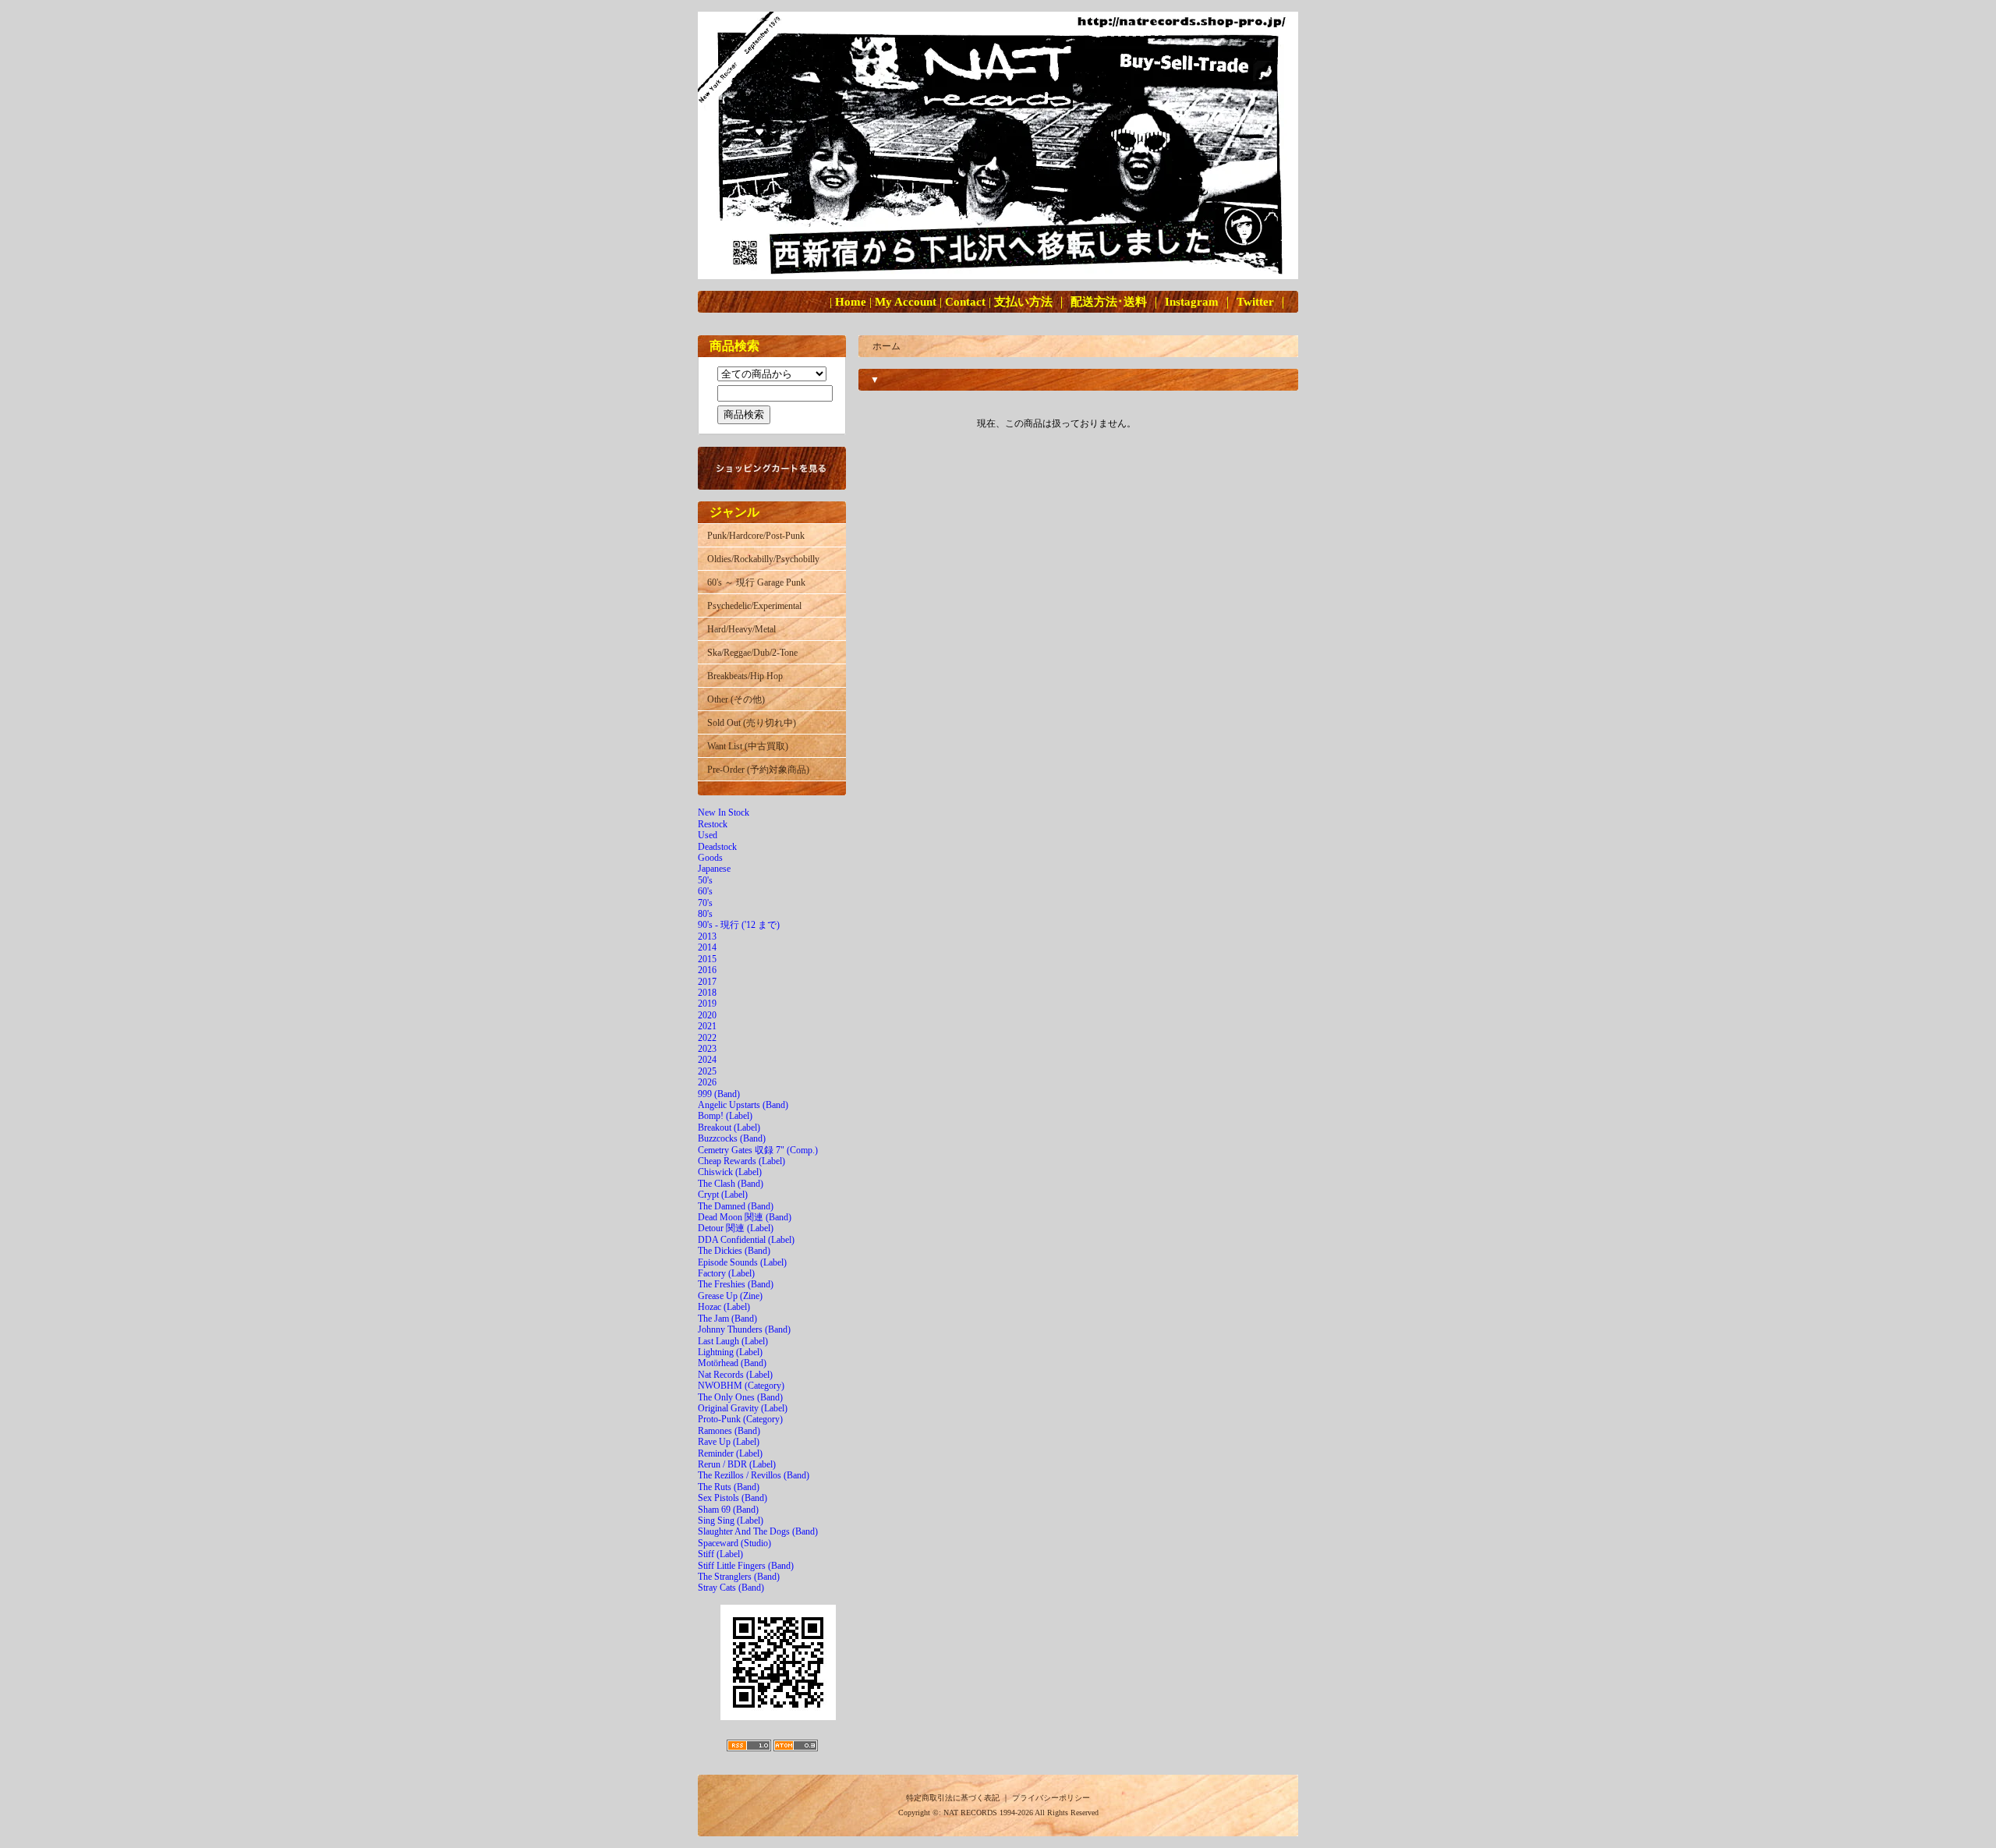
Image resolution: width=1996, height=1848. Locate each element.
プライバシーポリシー (1051, 1798)
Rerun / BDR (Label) (737, 1464)
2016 (707, 970)
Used (708, 835)
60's (705, 891)
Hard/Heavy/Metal (741, 629)
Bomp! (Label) (725, 1116)
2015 (707, 959)
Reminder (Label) (730, 1453)
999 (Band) (719, 1094)
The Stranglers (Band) (739, 1577)
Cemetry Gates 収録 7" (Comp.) (758, 1150)
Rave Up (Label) (729, 1442)
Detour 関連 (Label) (736, 1228)
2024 (707, 1060)
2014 (707, 947)
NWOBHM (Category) (741, 1386)
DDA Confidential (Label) (746, 1240)
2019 (707, 1004)
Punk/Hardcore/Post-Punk (756, 536)
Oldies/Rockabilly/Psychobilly (763, 559)
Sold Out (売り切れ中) (752, 723)
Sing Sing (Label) (731, 1521)
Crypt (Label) (723, 1195)
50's (705, 880)
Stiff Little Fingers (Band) (746, 1566)
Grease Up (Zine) (730, 1296)
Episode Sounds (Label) (742, 1262)
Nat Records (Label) (735, 1375)
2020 (707, 1015)
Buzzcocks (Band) (732, 1138)
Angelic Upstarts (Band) (743, 1105)
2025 (707, 1071)
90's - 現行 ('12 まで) (739, 925)
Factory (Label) (726, 1273)
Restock (713, 824)
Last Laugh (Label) (733, 1341)
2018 (707, 993)
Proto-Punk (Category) (740, 1419)
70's (705, 903)
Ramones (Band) (729, 1431)
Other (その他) (736, 699)
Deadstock (717, 847)
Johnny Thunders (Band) (744, 1329)
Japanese (714, 869)
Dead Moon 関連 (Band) (745, 1217)
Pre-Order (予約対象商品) (758, 770)
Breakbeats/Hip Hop (745, 676)
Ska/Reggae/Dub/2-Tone (752, 653)
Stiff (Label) (720, 1554)
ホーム (887, 346)
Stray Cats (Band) (731, 1588)
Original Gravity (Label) (743, 1408)
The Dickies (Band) (734, 1251)
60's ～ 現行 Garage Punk (756, 582)
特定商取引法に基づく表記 (953, 1798)
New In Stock (724, 812)
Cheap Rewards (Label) (741, 1161)
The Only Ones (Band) (740, 1397)
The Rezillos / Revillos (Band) (754, 1475)
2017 (707, 982)
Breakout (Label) (729, 1128)
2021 (707, 1026)
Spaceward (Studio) (734, 1543)
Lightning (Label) (730, 1352)
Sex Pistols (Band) (733, 1498)
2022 (707, 1038)
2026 (707, 1082)
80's (705, 914)
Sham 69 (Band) (728, 1510)
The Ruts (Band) (729, 1487)
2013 (707, 936)
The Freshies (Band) (736, 1284)
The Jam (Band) (727, 1319)
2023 (707, 1049)
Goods (710, 858)
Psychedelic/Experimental (754, 606)
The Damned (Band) (736, 1206)
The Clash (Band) (731, 1184)
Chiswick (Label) (730, 1172)
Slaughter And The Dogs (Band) (758, 1531)
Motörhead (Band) (732, 1363)
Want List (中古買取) (748, 746)
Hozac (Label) (724, 1307)
